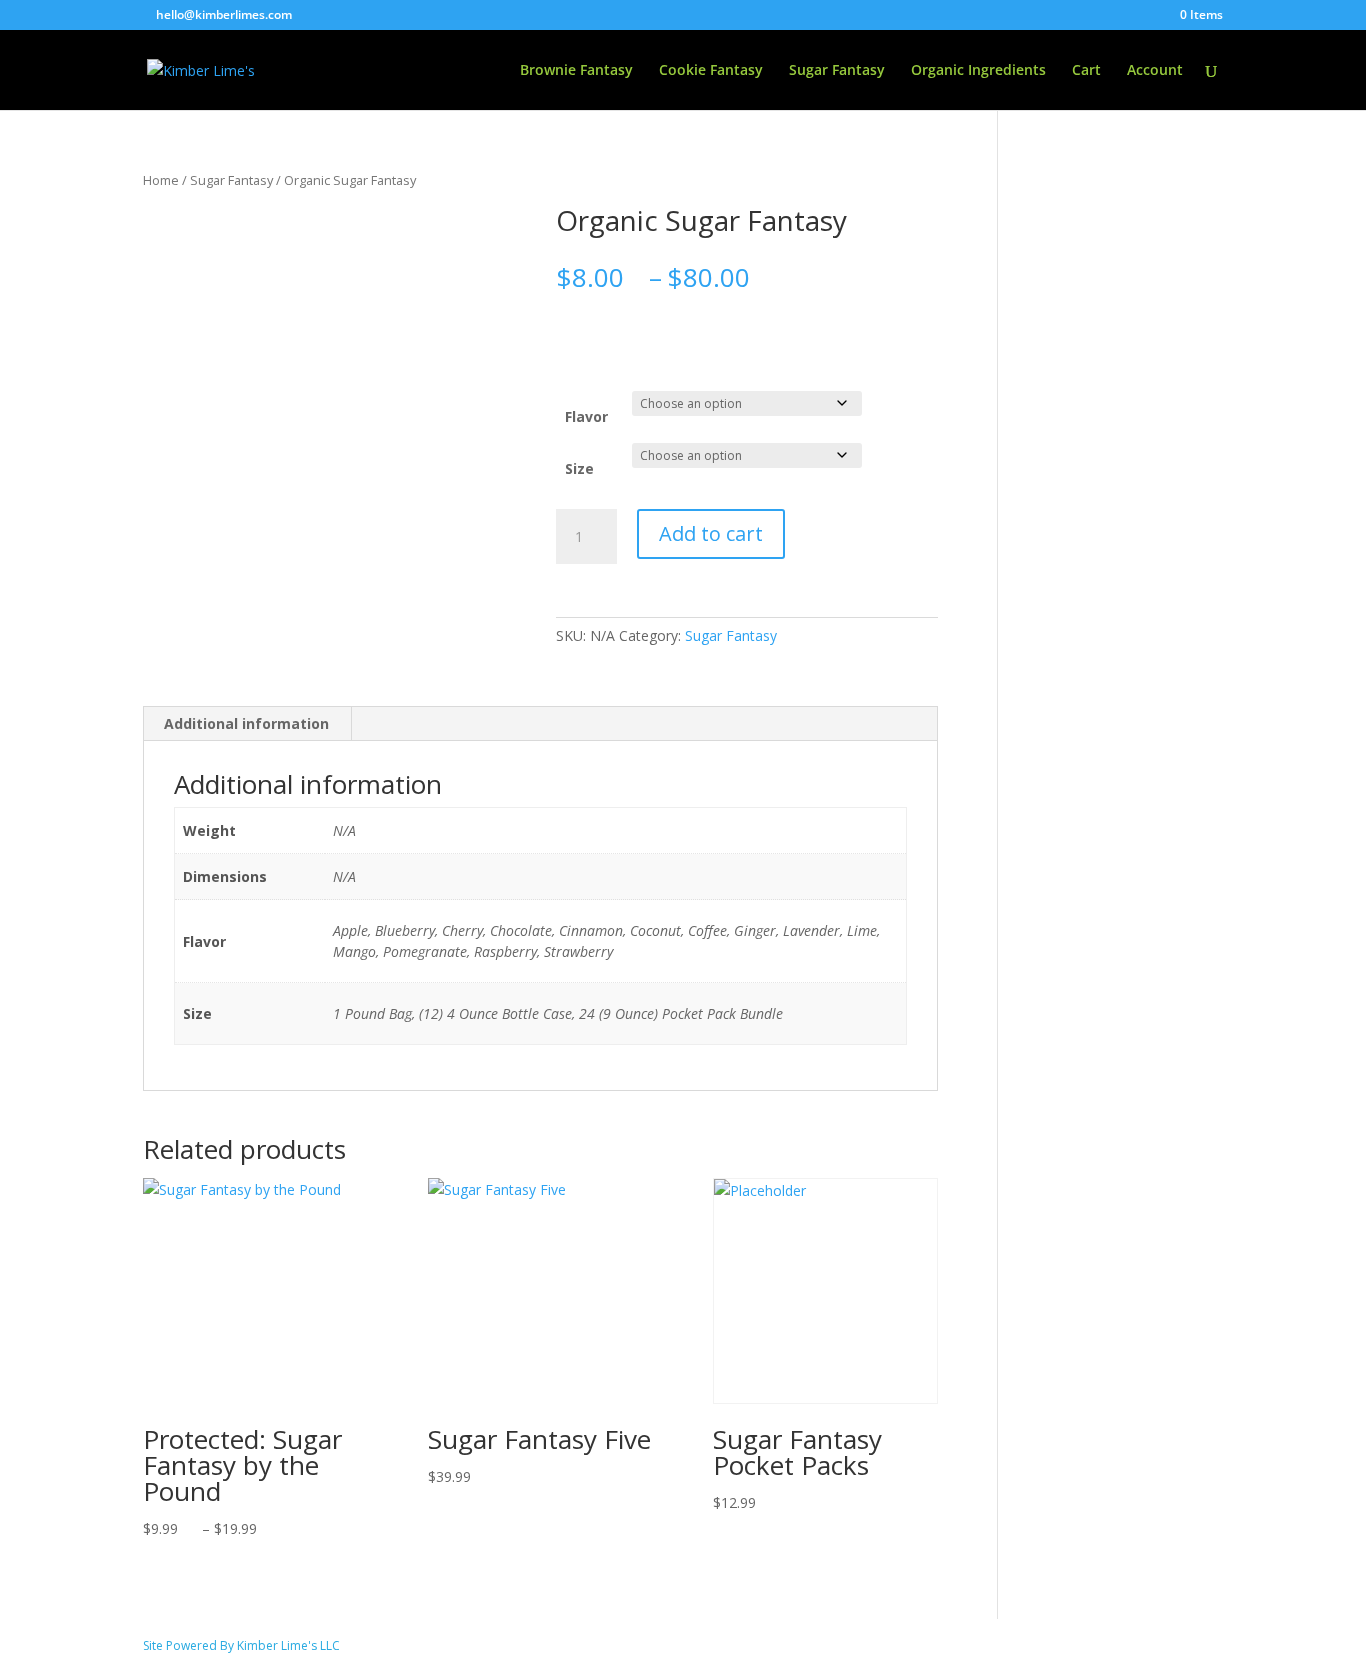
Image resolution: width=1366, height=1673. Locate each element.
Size (579, 468)
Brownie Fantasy (576, 71)
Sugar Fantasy (837, 71)
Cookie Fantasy (711, 71)
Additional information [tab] (246, 723)
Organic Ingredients (978, 71)
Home (161, 180)
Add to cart (711, 533)
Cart (1086, 71)
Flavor (586, 416)
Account (1155, 71)
